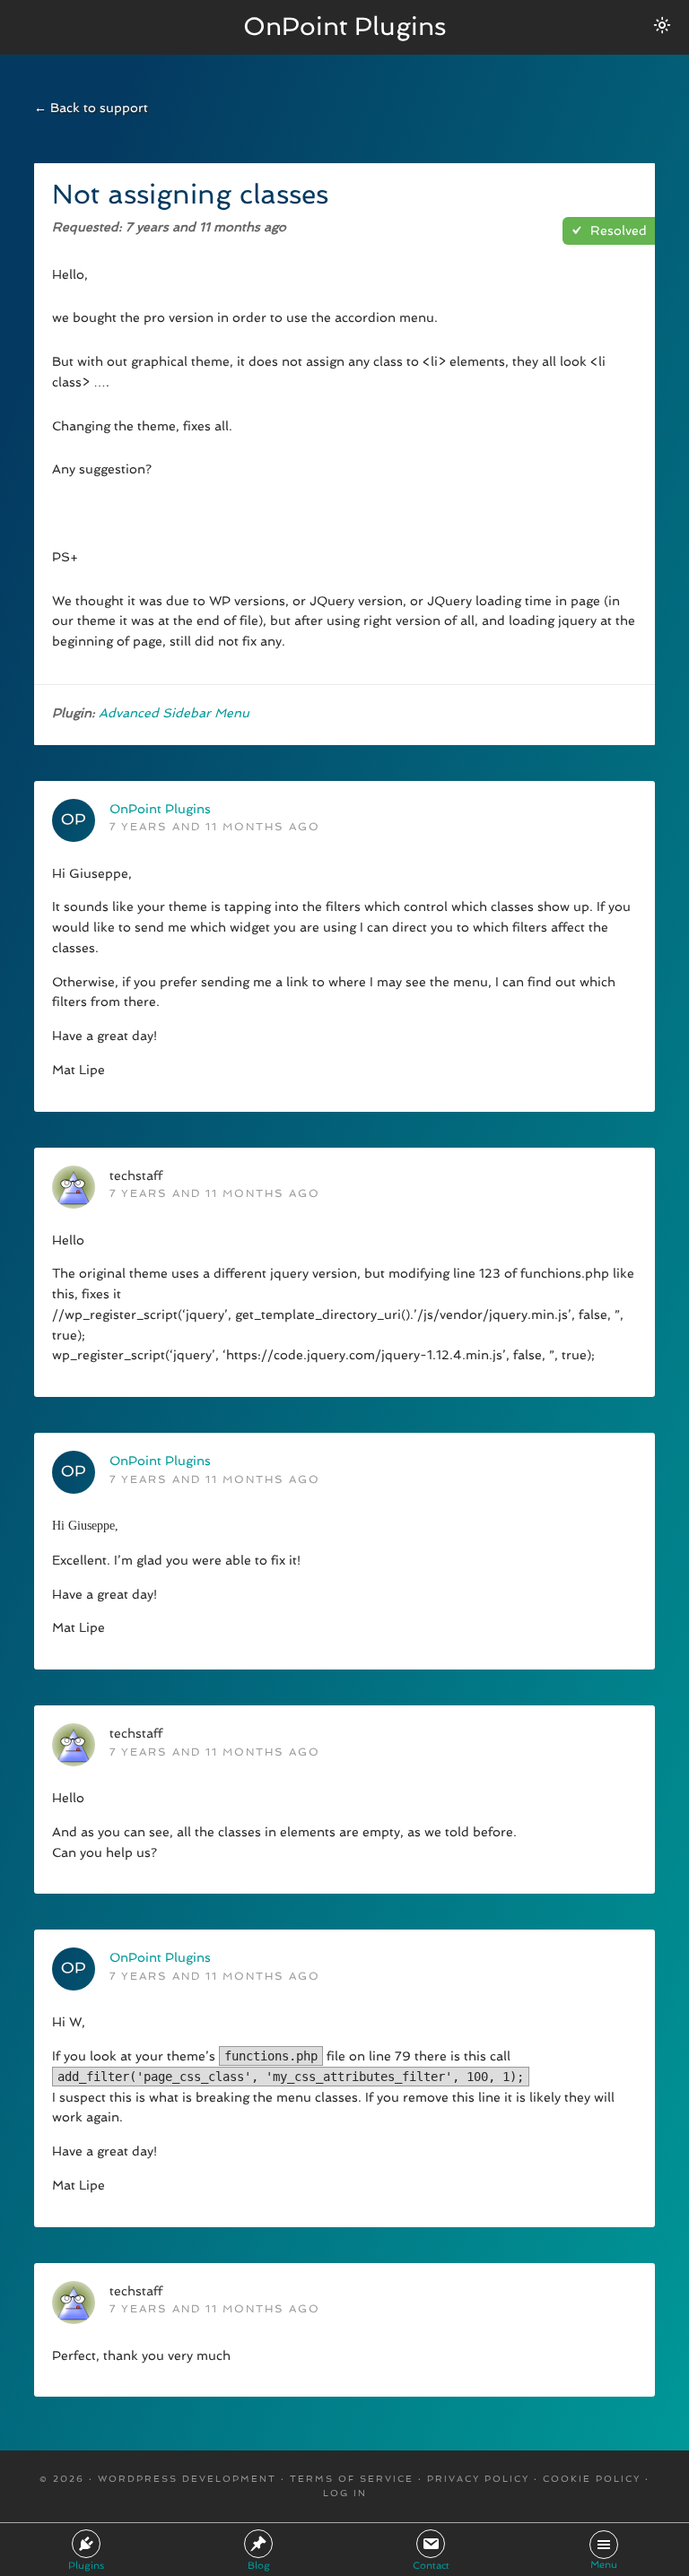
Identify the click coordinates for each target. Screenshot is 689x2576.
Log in (345, 2493)
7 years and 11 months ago (215, 827)
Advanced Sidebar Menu (174, 713)
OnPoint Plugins (345, 26)
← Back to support (91, 108)
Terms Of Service (352, 2479)
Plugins (86, 2566)
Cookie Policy (592, 2479)
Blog (259, 2566)
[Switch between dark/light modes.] (662, 25)
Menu (604, 2565)
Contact (431, 2566)
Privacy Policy (478, 2479)
